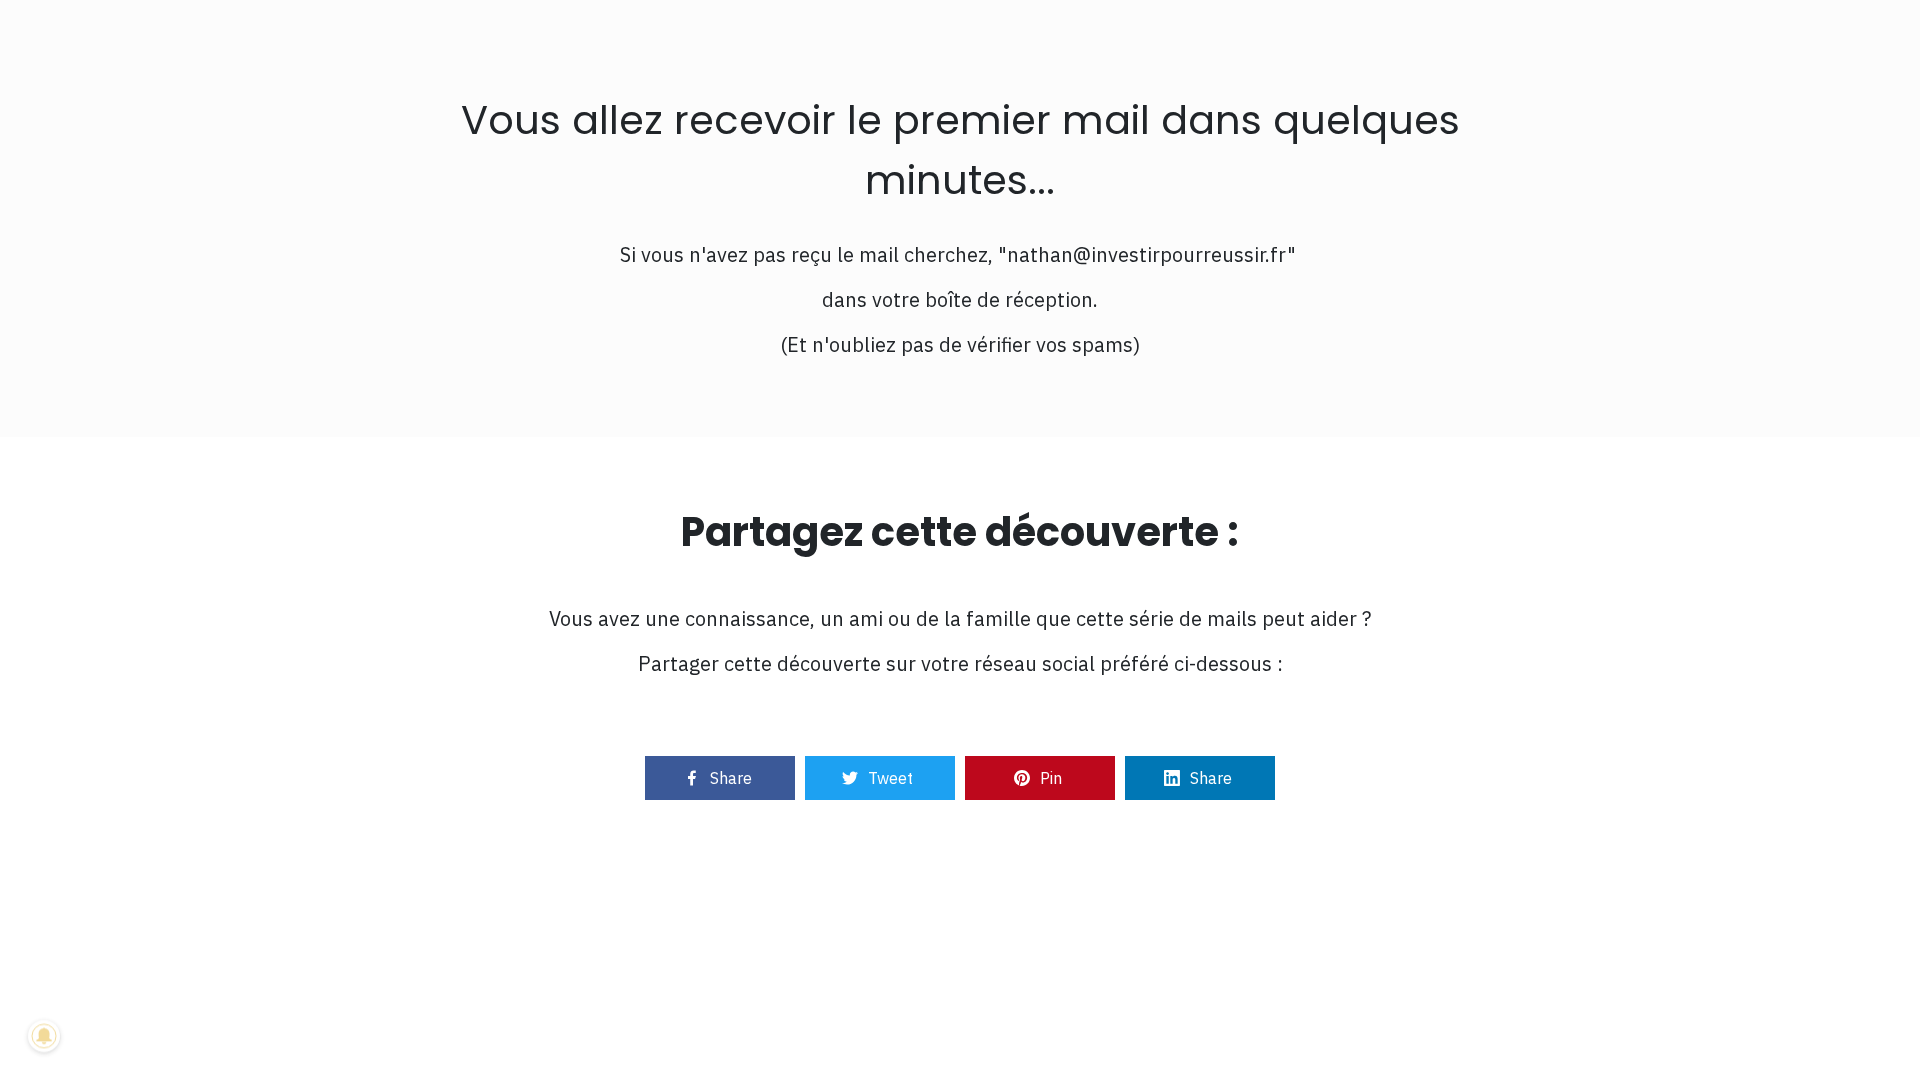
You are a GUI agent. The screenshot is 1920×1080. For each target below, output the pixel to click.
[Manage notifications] (44, 1036)
